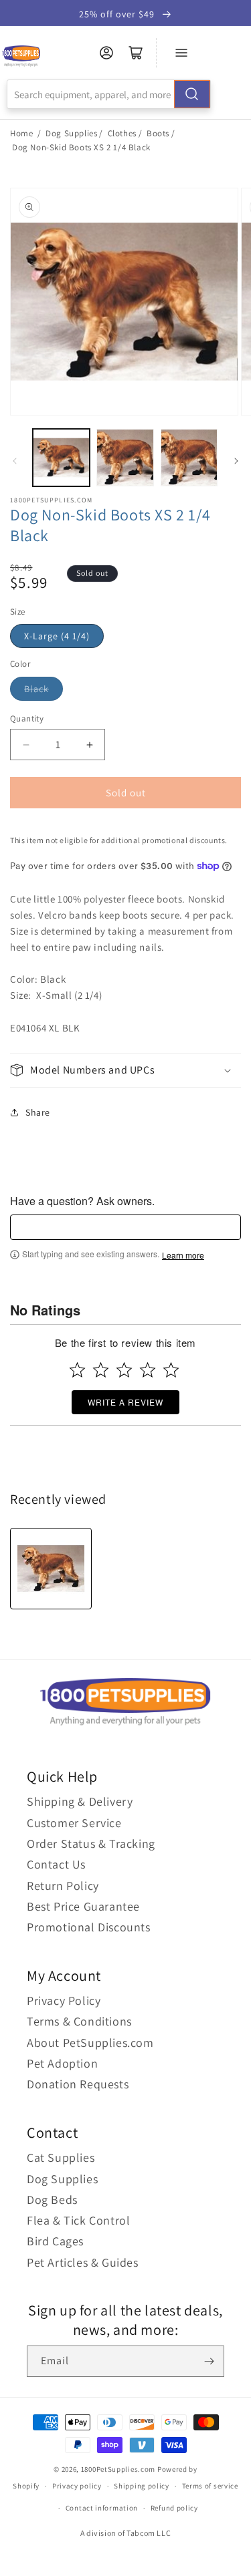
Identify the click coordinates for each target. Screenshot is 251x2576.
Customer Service (74, 1823)
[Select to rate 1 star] (77, 1370)
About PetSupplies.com (90, 2043)
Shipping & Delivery (80, 1801)
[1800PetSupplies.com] (21, 56)
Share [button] (38, 1112)
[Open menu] (181, 53)
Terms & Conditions (79, 2021)
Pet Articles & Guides (83, 2262)
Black (36, 689)
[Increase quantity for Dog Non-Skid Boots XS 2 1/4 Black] (89, 745)
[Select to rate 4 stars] (148, 1370)
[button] (125, 1071)
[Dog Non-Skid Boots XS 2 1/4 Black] (51, 1569)
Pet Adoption (62, 2063)
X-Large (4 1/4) (57, 636)
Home (21, 133)
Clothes (122, 133)
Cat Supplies (61, 2157)
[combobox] (109, 94)
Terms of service (210, 2486)
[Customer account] (106, 53)
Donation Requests (78, 2084)
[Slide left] (15, 461)
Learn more (183, 1255)
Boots (158, 133)
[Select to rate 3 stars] (124, 1370)
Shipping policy (142, 2486)
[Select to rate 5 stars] (171, 1370)
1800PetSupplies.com (118, 2469)
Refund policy (174, 2508)
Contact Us (56, 1864)
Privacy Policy (64, 2000)
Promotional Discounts (89, 1927)
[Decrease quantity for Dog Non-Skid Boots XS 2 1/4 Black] (26, 745)
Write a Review (125, 1402)
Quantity (27, 718)
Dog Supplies (71, 133)
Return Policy (63, 1886)
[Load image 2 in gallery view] (125, 457)
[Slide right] (236, 461)
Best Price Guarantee (83, 1906)
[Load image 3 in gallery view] (189, 457)
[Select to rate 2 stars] (101, 1370)
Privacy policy (77, 2486)
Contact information (102, 2508)
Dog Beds (52, 2200)
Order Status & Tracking (91, 1843)
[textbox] (125, 1227)
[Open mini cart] (136, 53)
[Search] (192, 94)
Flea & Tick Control (78, 2220)
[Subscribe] (209, 2361)
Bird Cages (55, 2241)
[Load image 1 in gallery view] (61, 457)
